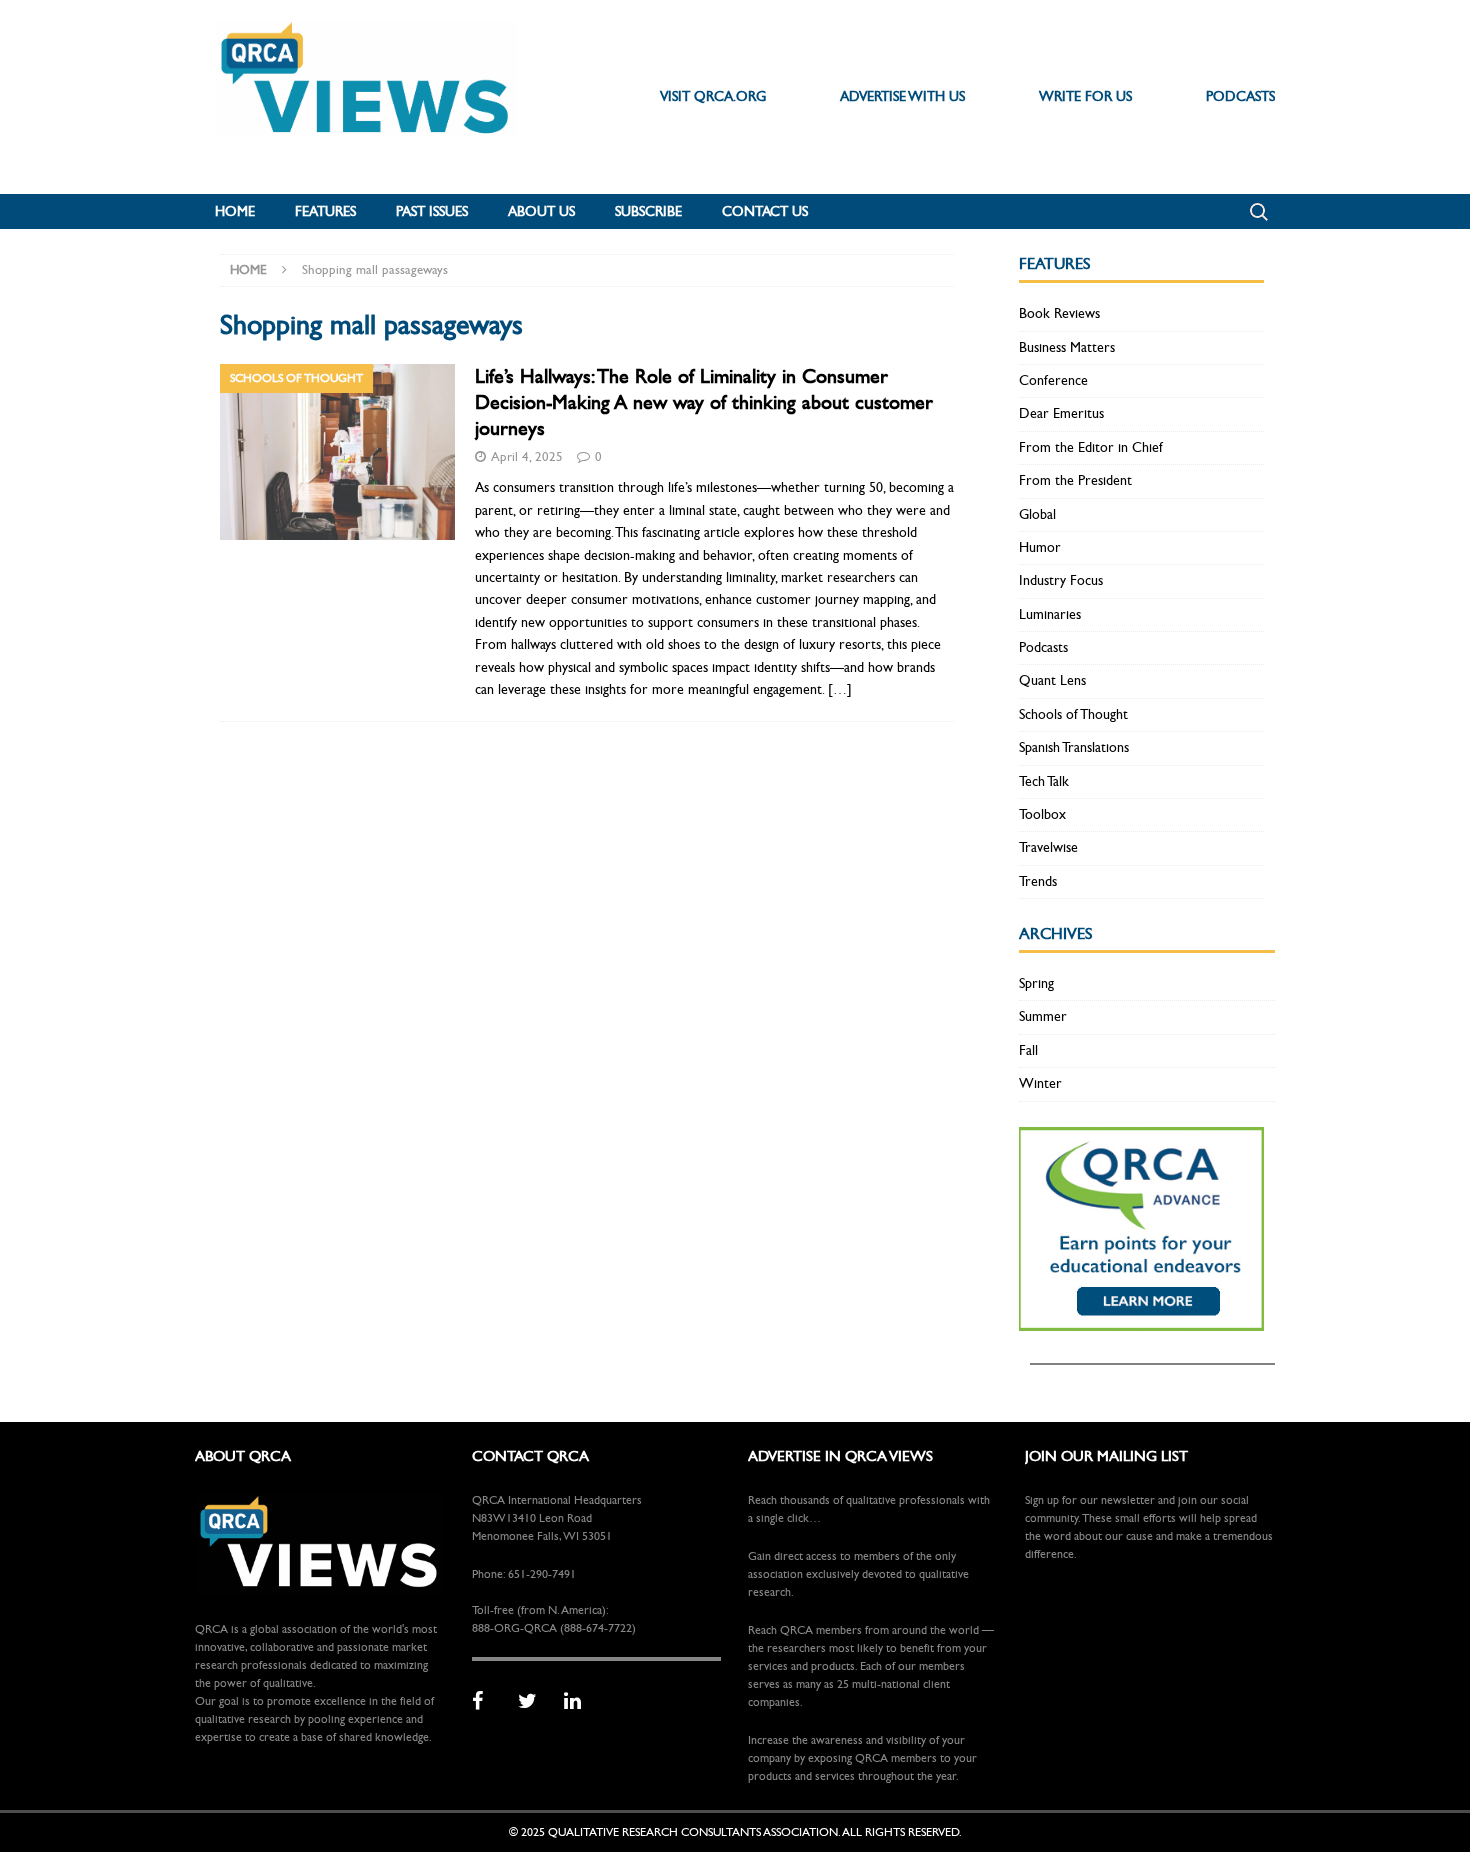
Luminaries (1050, 614)
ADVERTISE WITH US (902, 96)
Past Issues (432, 211)
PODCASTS (1240, 96)
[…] (840, 689)
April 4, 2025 (527, 457)
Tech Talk (1044, 781)
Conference (1053, 380)
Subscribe (648, 211)
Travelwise (1048, 847)
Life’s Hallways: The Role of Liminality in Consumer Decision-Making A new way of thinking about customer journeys (704, 402)
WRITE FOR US (1085, 96)
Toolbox (1042, 814)
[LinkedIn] (580, 1702)
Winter (1040, 1083)
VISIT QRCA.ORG (713, 96)
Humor (1040, 547)
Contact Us (765, 211)
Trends (1038, 881)
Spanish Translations (1074, 747)
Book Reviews (1059, 313)
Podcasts (1043, 647)
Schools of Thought (1073, 714)
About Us (541, 211)
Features (325, 211)
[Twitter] (534, 1702)
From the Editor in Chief (1091, 447)
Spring (1036, 983)
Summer (1043, 1016)
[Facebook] (488, 1702)
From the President (1075, 480)
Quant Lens (1052, 680)
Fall (1028, 1050)
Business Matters (1067, 347)
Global (1037, 514)
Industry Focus (1061, 580)
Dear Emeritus (1061, 413)
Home (235, 211)
